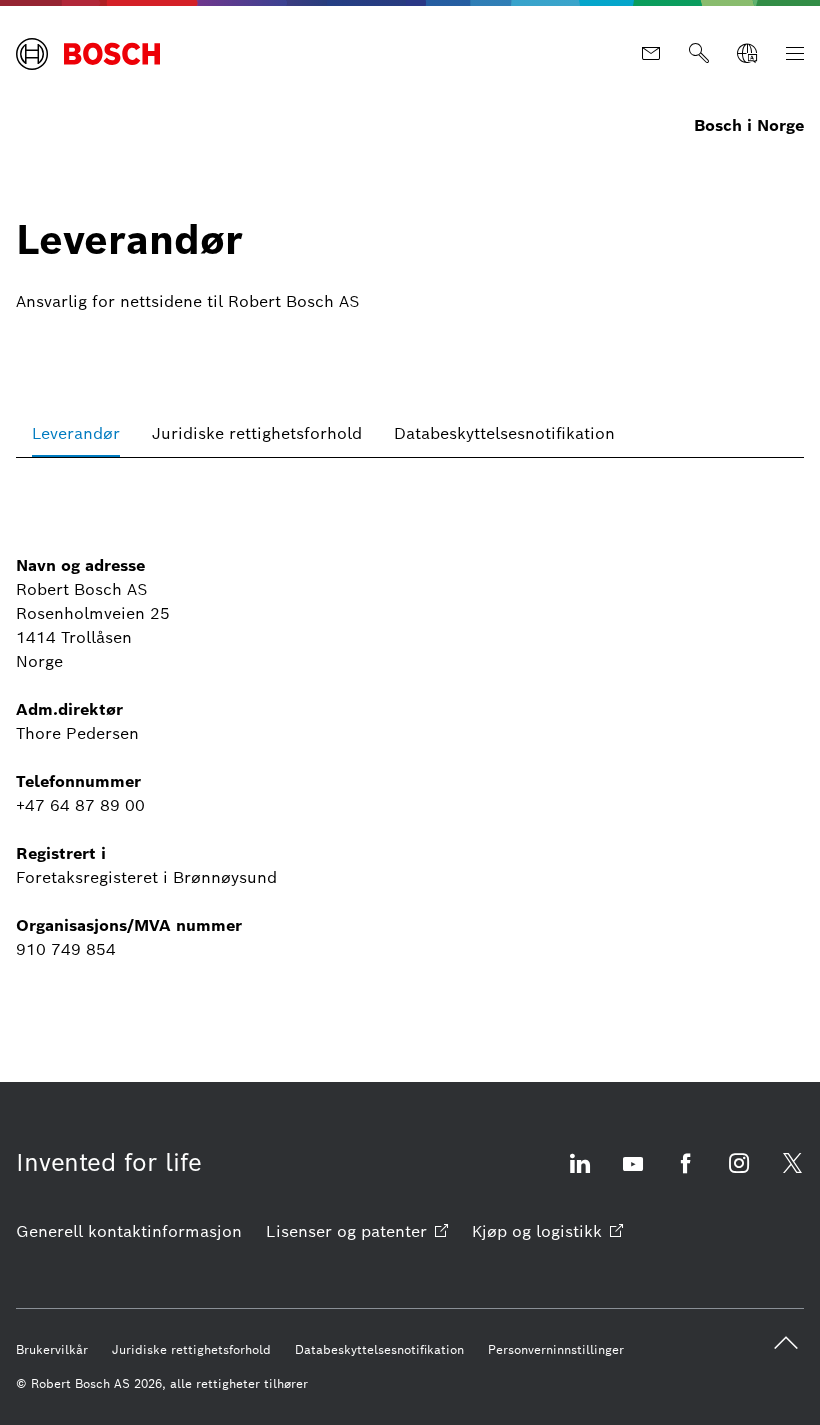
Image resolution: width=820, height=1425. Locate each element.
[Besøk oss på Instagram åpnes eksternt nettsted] (739, 1175)
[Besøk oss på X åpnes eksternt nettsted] (792, 1175)
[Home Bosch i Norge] (88, 54)
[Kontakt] (651, 54)
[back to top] (786, 1343)
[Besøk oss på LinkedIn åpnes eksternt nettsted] (580, 1175)
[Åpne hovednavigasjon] (795, 54)
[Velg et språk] (747, 54)
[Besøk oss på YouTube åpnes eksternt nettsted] (633, 1175)
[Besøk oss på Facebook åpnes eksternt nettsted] (686, 1175)
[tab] (76, 433)
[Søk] (699, 54)
